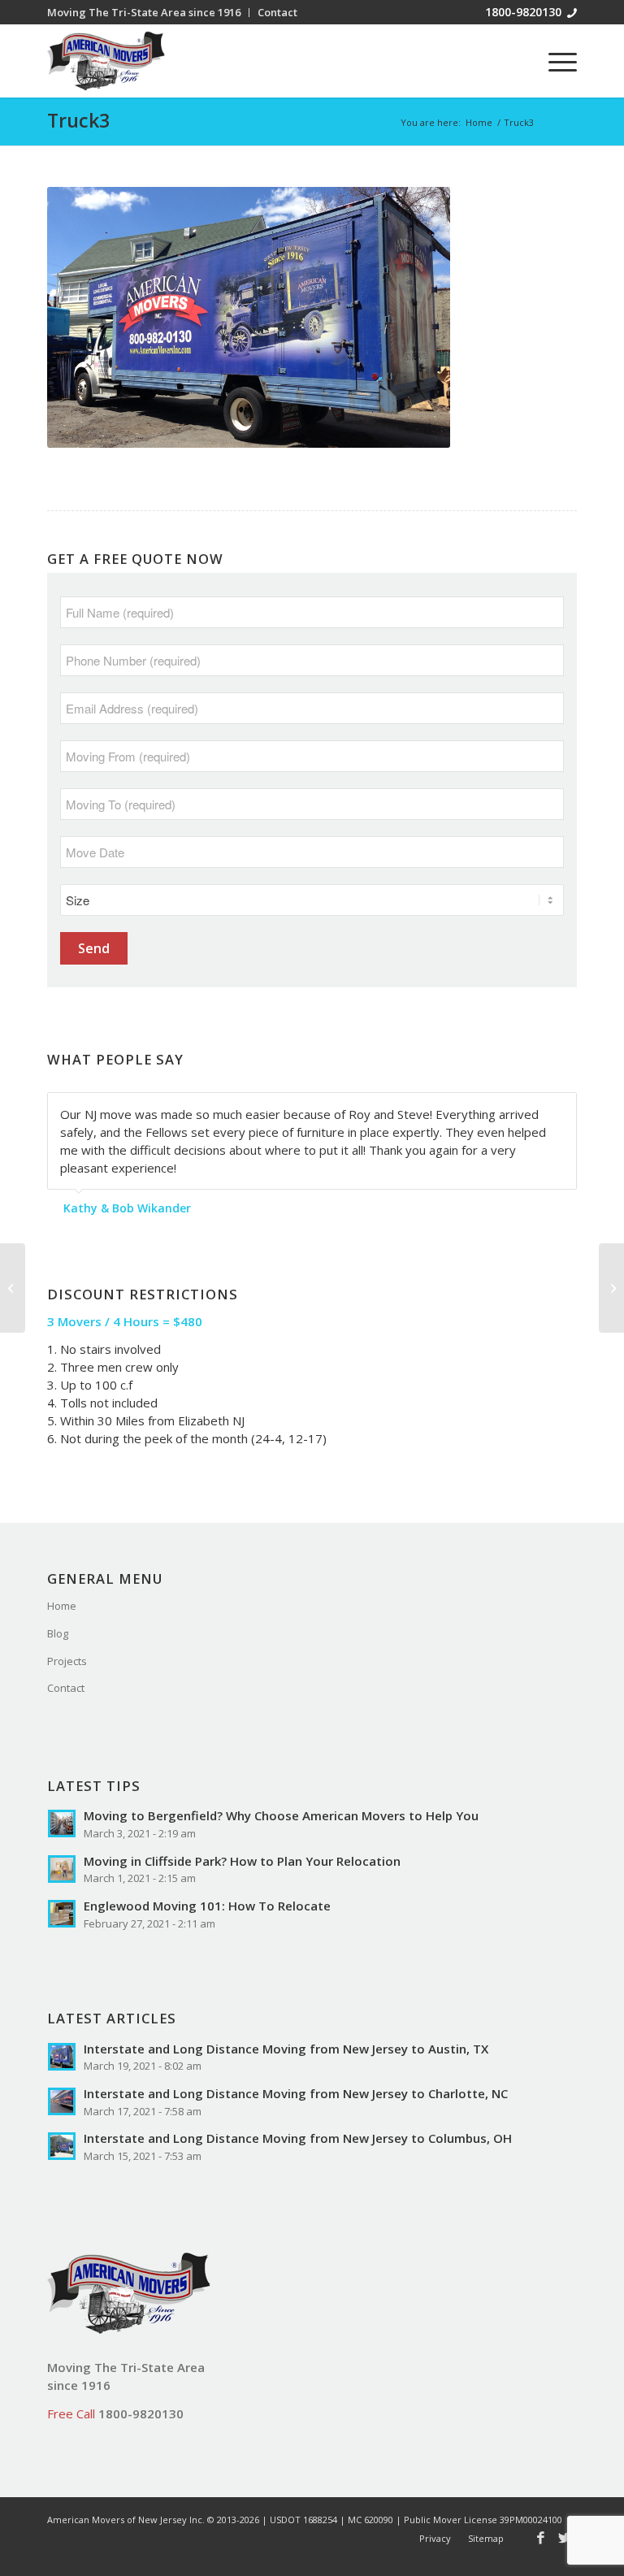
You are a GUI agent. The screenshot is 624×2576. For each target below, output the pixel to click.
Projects (67, 1661)
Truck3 (78, 120)
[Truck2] (611, 1288)
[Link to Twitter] (565, 2538)
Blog (58, 1633)
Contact (66, 1688)
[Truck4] (13, 1288)
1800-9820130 (523, 12)
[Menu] (555, 61)
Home (62, 1606)
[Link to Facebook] (540, 2538)
